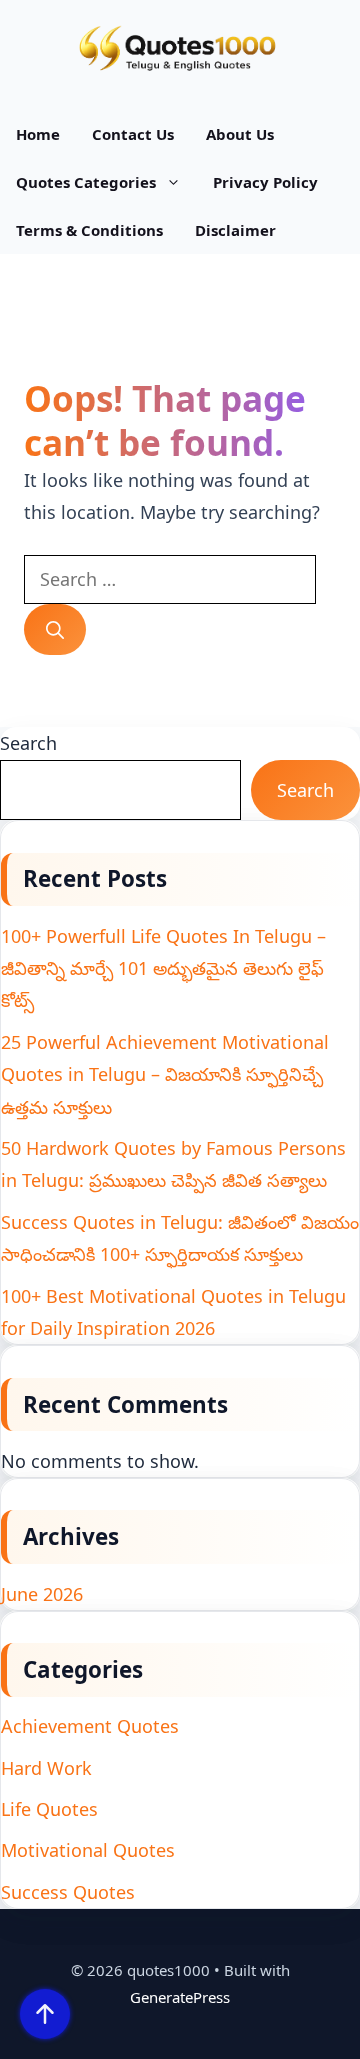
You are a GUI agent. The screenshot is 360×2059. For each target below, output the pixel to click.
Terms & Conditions (89, 230)
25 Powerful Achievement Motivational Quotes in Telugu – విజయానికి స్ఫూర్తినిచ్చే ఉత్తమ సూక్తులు (165, 1074)
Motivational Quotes (88, 1850)
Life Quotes (49, 1809)
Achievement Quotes (90, 1726)
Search (28, 743)
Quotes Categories (86, 182)
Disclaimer (235, 230)
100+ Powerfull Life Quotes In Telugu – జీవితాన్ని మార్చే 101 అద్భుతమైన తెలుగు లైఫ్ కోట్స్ (163, 968)
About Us (240, 134)
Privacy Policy (265, 182)
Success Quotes (68, 1892)
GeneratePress (180, 1997)
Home (38, 134)
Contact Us (133, 134)
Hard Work (46, 1768)
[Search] (55, 629)
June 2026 (42, 1594)
